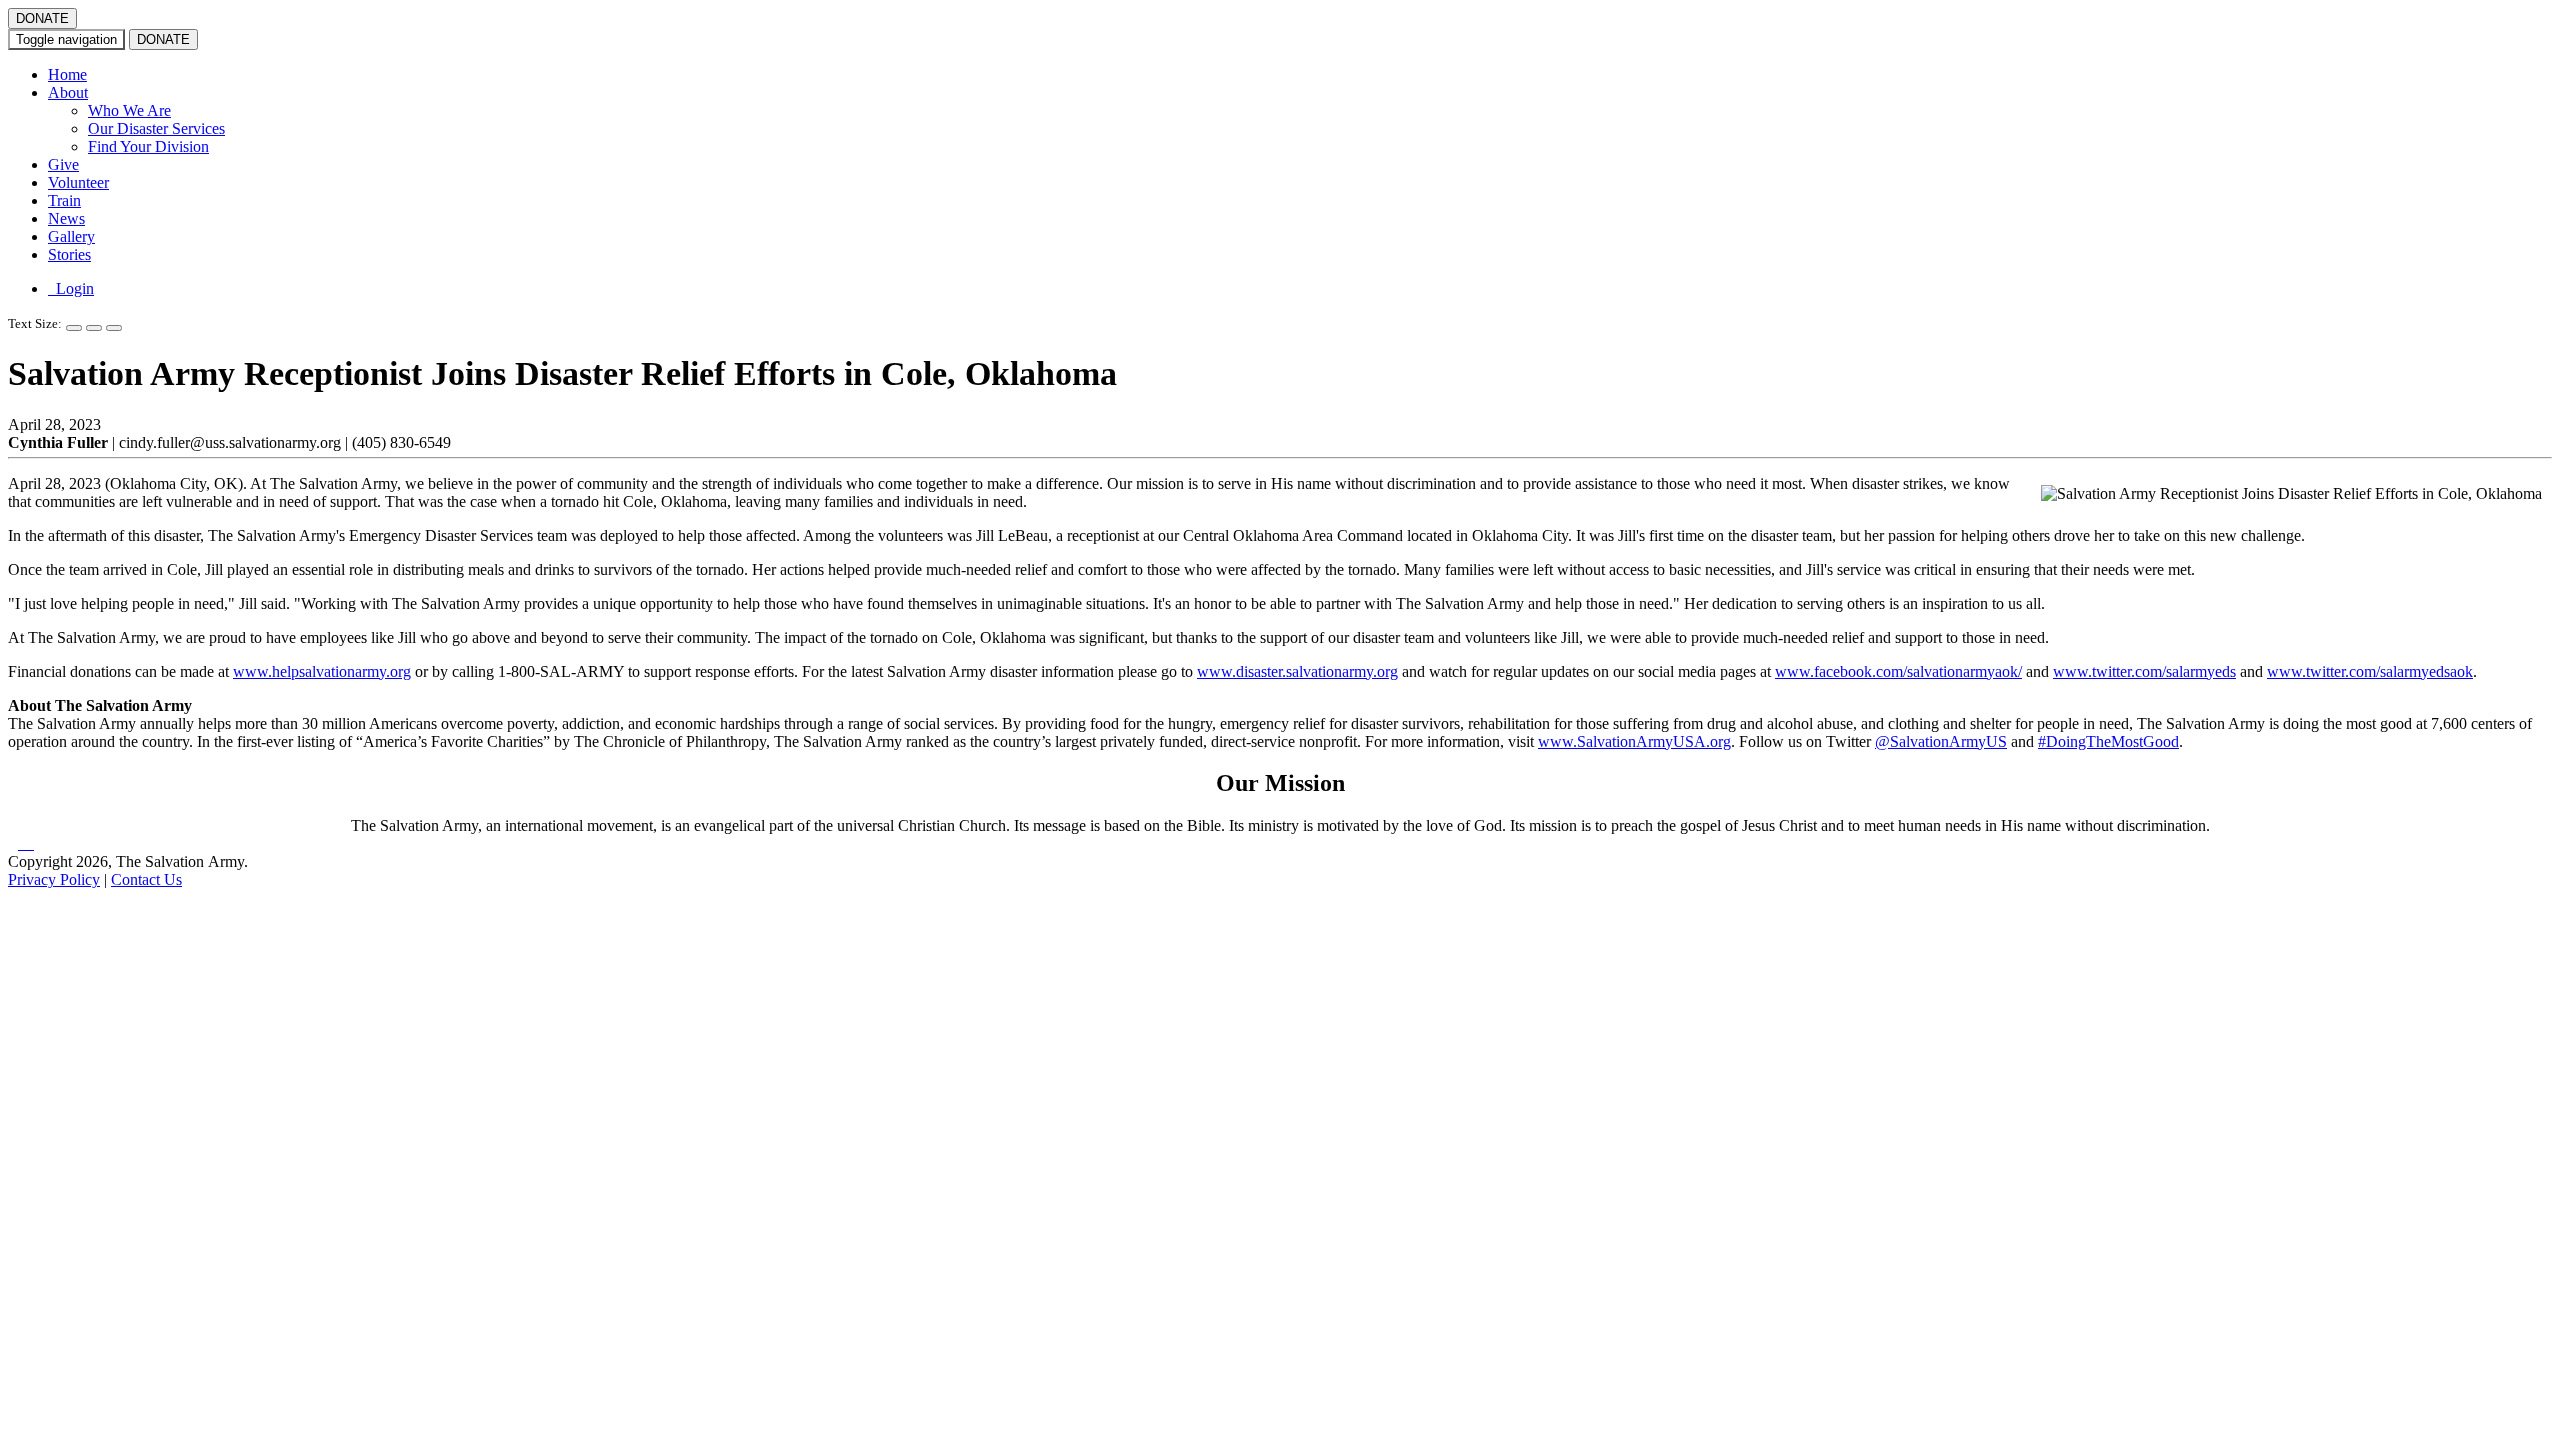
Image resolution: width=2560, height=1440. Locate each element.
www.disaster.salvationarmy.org (1297, 671)
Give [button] (63, 164)
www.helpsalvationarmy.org (322, 671)
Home (67, 74)
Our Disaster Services (156, 128)
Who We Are (129, 110)
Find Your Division (148, 146)
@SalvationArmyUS (1941, 741)
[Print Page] (114, 328)
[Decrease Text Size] (94, 328)
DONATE (42, 18)
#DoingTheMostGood (2108, 741)
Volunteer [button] (78, 182)
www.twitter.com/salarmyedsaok (2370, 671)
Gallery (71, 236)
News (66, 218)
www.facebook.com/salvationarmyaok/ (1898, 671)
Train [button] (64, 200)
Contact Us (146, 879)
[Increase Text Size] (74, 328)
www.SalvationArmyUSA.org (1634, 741)
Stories (69, 254)
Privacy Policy (54, 879)
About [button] (68, 92)
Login (71, 288)
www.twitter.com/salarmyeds (2144, 671)
